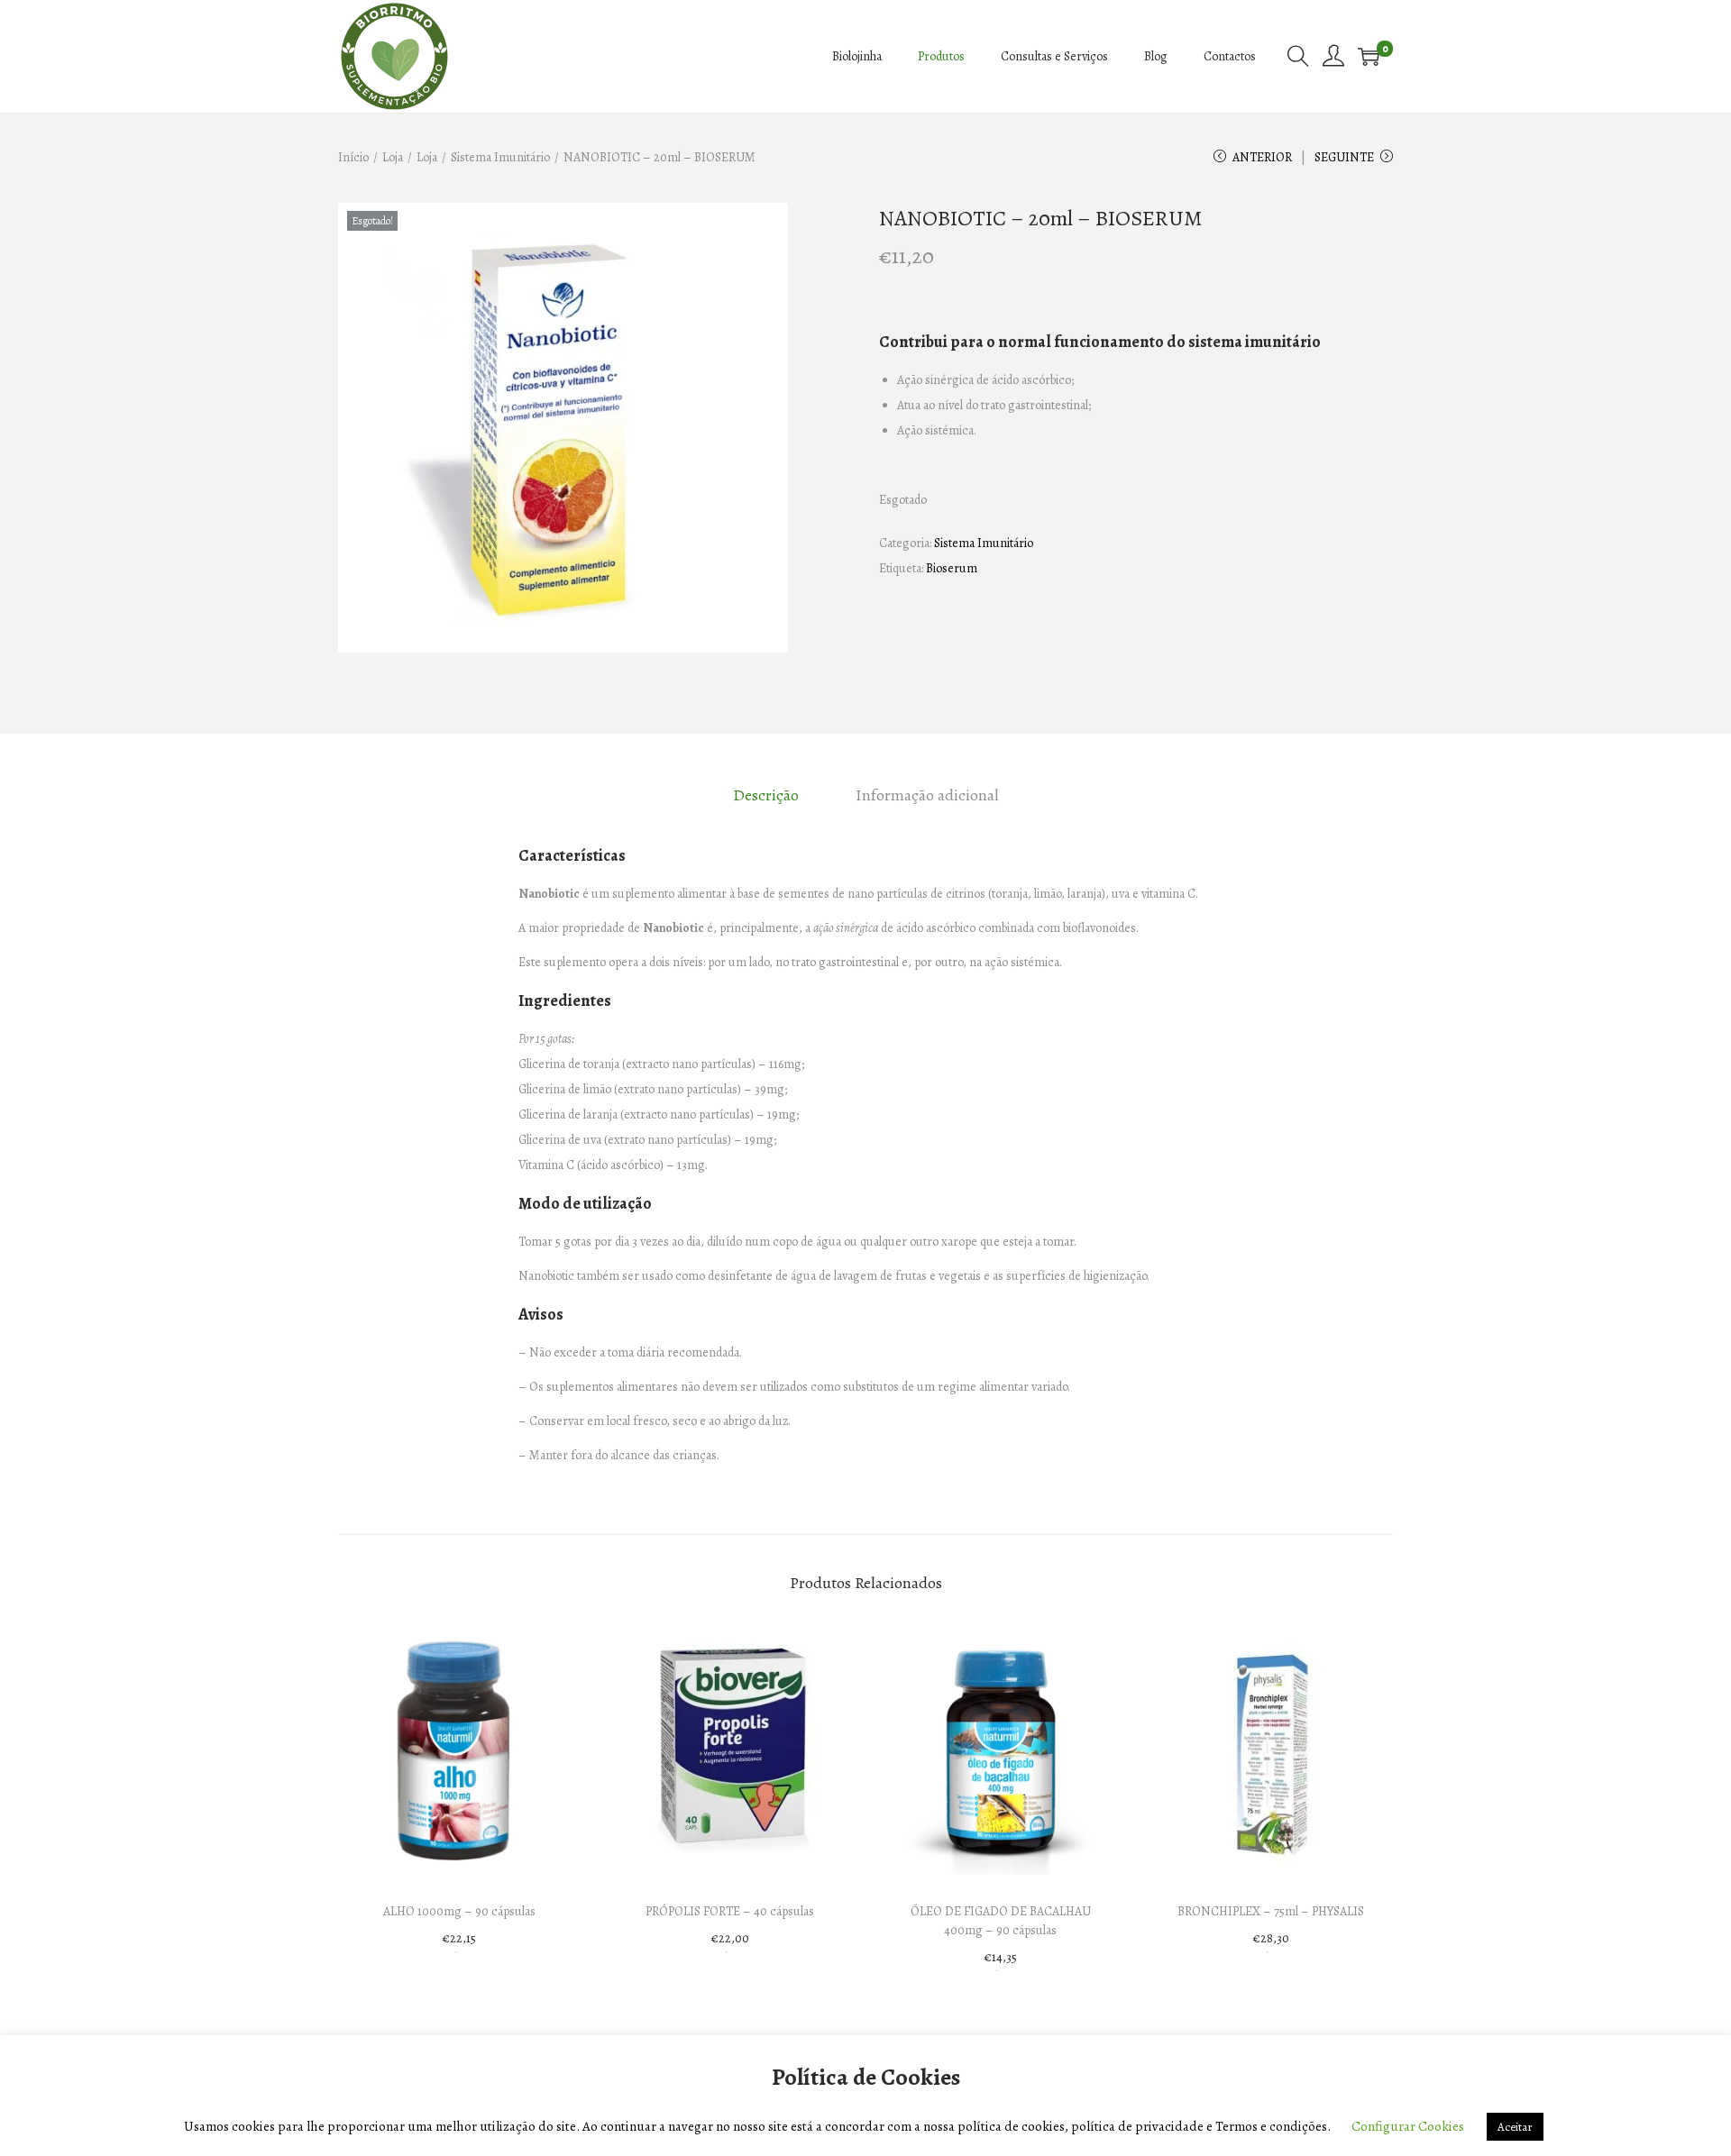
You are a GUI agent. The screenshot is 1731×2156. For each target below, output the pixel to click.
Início (353, 157)
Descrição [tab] (766, 795)
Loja (393, 157)
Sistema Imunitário (500, 157)
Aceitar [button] (1515, 2127)
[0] (1369, 57)
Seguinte (1344, 157)
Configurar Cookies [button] (1408, 2126)
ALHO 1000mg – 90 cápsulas (459, 1911)
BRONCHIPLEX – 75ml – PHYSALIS (1271, 1911)
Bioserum (952, 568)
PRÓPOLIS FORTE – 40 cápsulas (730, 1911)
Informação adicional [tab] (927, 795)
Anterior (1262, 157)
